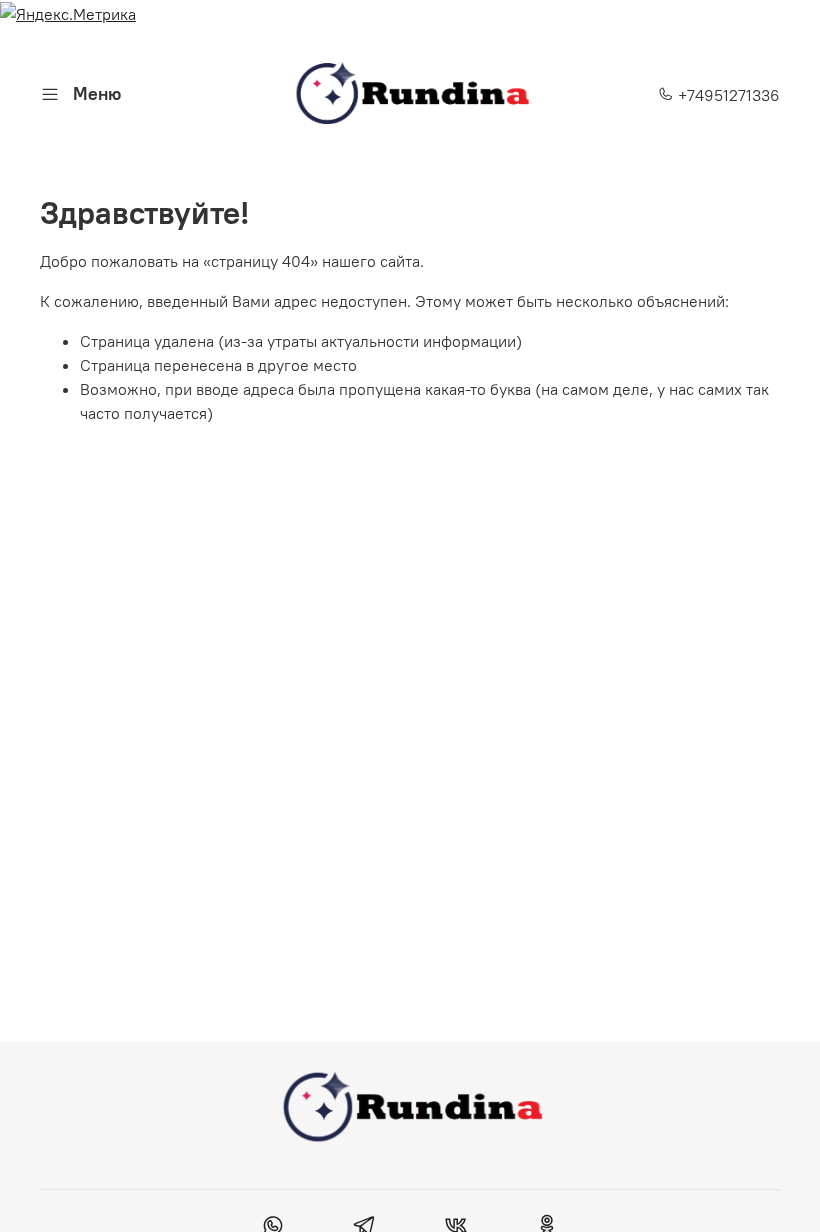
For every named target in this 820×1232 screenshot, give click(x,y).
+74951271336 (727, 95)
